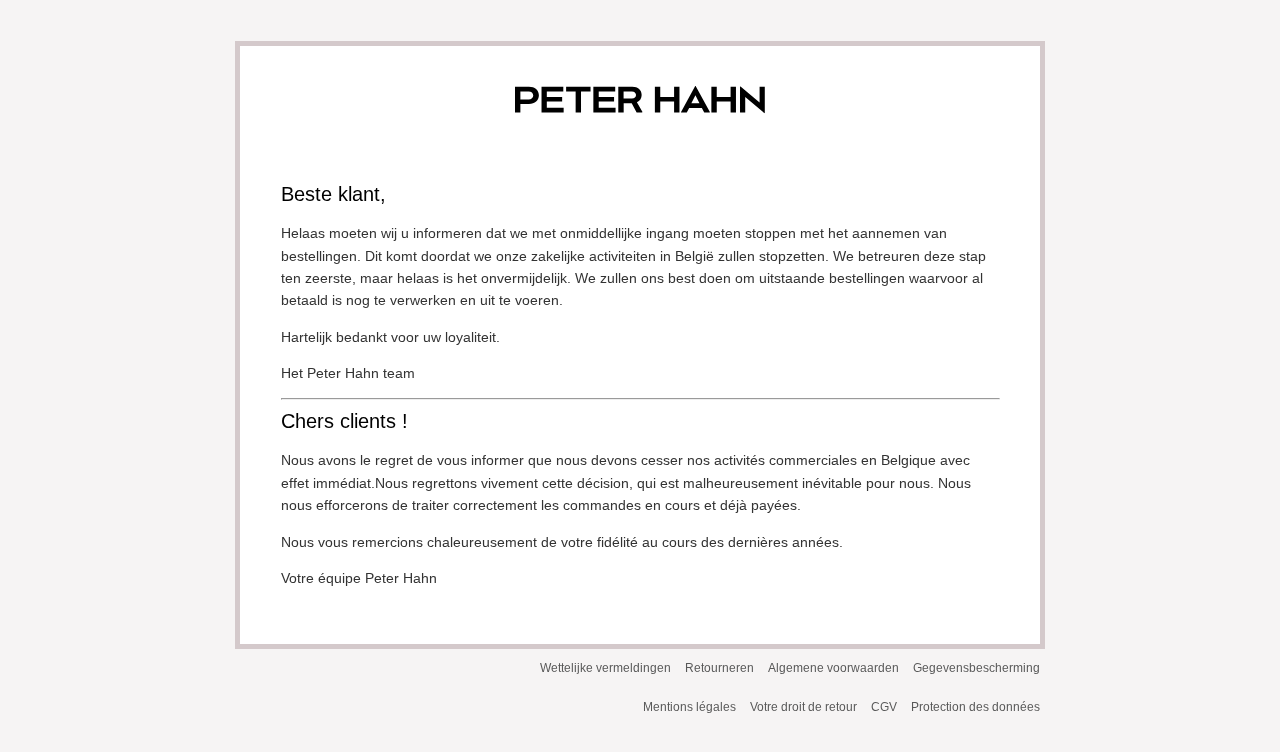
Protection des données (975, 707)
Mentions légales (689, 707)
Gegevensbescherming (976, 668)
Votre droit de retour (803, 707)
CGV (884, 707)
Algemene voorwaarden (833, 668)
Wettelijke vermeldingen (605, 668)
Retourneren (719, 668)
